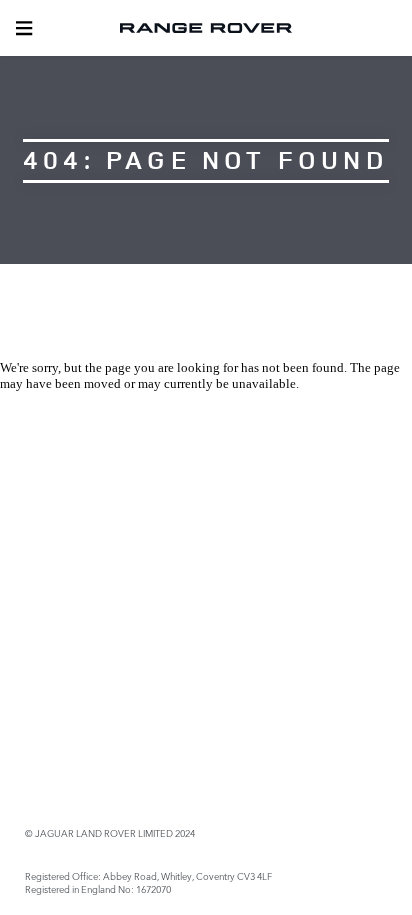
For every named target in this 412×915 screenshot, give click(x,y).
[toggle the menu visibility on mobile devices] (24, 28)
